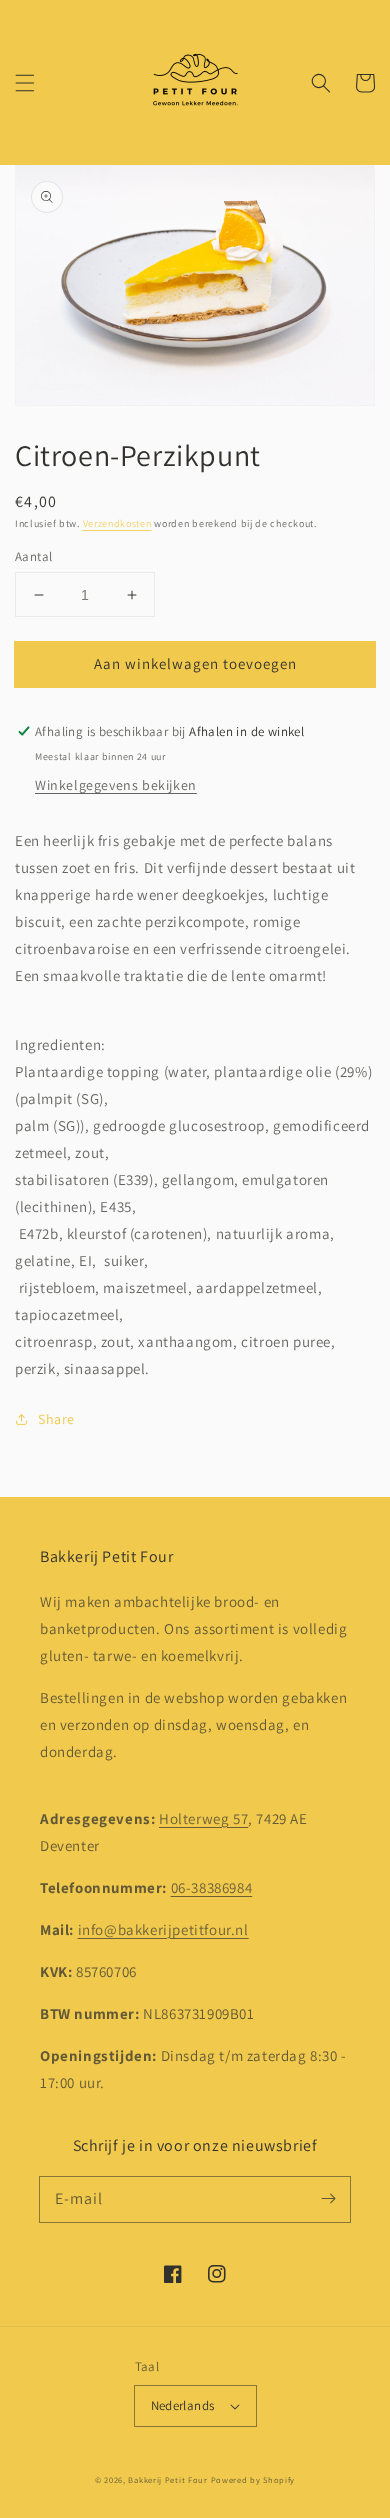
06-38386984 (212, 1887)
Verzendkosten (117, 523)
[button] (25, 83)
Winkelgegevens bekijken (116, 785)
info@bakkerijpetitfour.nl (163, 1929)
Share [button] (56, 1419)
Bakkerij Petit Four (167, 2479)
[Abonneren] (328, 2199)
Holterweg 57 (203, 1818)
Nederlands (183, 2405)
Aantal (33, 556)
